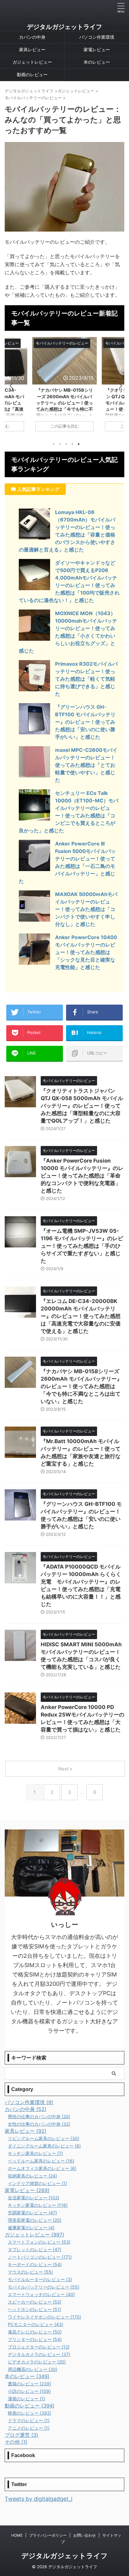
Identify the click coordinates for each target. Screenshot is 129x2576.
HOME (17, 2535)
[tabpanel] (64, 387)
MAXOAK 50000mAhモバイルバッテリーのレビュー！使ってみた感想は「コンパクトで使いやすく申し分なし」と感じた (86, 909)
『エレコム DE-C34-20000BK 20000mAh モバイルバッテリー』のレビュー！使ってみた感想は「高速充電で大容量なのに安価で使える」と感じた (81, 1316)
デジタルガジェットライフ (64, 27)
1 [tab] (54, 444)
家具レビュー (32, 49)
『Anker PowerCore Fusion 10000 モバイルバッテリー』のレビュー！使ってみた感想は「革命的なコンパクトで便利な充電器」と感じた (82, 1176)
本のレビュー (97, 62)
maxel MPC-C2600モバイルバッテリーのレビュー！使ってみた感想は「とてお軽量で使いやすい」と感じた (86, 765)
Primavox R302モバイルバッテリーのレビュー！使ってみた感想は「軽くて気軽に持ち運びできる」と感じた (86, 679)
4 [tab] (72, 444)
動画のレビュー (32, 74)
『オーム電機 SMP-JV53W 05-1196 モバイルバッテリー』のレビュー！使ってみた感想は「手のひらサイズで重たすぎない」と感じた (82, 1246)
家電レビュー (97, 49)
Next (119, 386)
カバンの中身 (32, 37)
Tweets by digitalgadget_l (39, 2499)
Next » (65, 1769)
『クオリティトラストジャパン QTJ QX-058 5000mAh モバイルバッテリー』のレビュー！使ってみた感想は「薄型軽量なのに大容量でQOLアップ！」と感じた (82, 1106)
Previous (10, 386)
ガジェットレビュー (32, 62)
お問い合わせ (85, 2535)
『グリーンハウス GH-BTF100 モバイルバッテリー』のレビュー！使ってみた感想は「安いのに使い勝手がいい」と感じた (85, 722)
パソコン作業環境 (97, 37)
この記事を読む (65, 426)
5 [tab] (79, 444)
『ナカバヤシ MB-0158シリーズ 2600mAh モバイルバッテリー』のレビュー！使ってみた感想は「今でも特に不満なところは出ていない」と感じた (81, 1386)
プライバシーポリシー (48, 2535)
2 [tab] (60, 444)
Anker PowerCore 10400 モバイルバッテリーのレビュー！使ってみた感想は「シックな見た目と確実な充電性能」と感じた (86, 952)
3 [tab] (66, 444)
